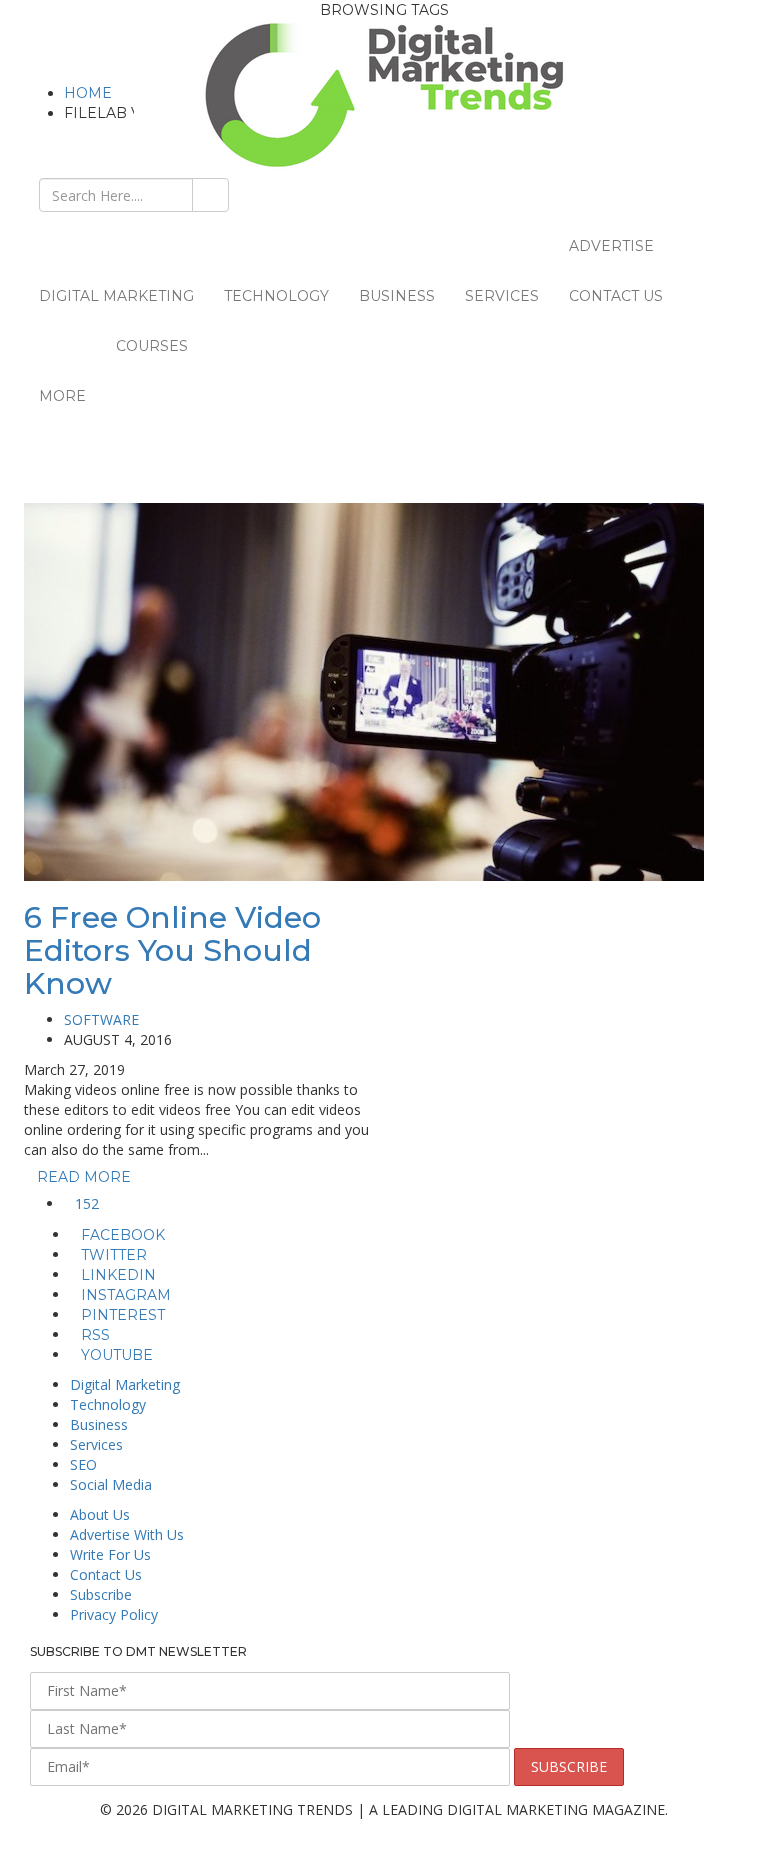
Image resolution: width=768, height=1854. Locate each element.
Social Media (111, 1484)
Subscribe (101, 1594)
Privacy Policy (114, 1614)
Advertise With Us (127, 1534)
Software (101, 1019)
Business (397, 296)
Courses (152, 346)
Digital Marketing (116, 296)
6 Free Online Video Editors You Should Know (172, 950)
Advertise (611, 246)
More (62, 396)
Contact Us (616, 296)
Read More (86, 1177)
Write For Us (110, 1554)
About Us (100, 1514)
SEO (83, 1464)
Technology (276, 296)
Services (502, 296)
